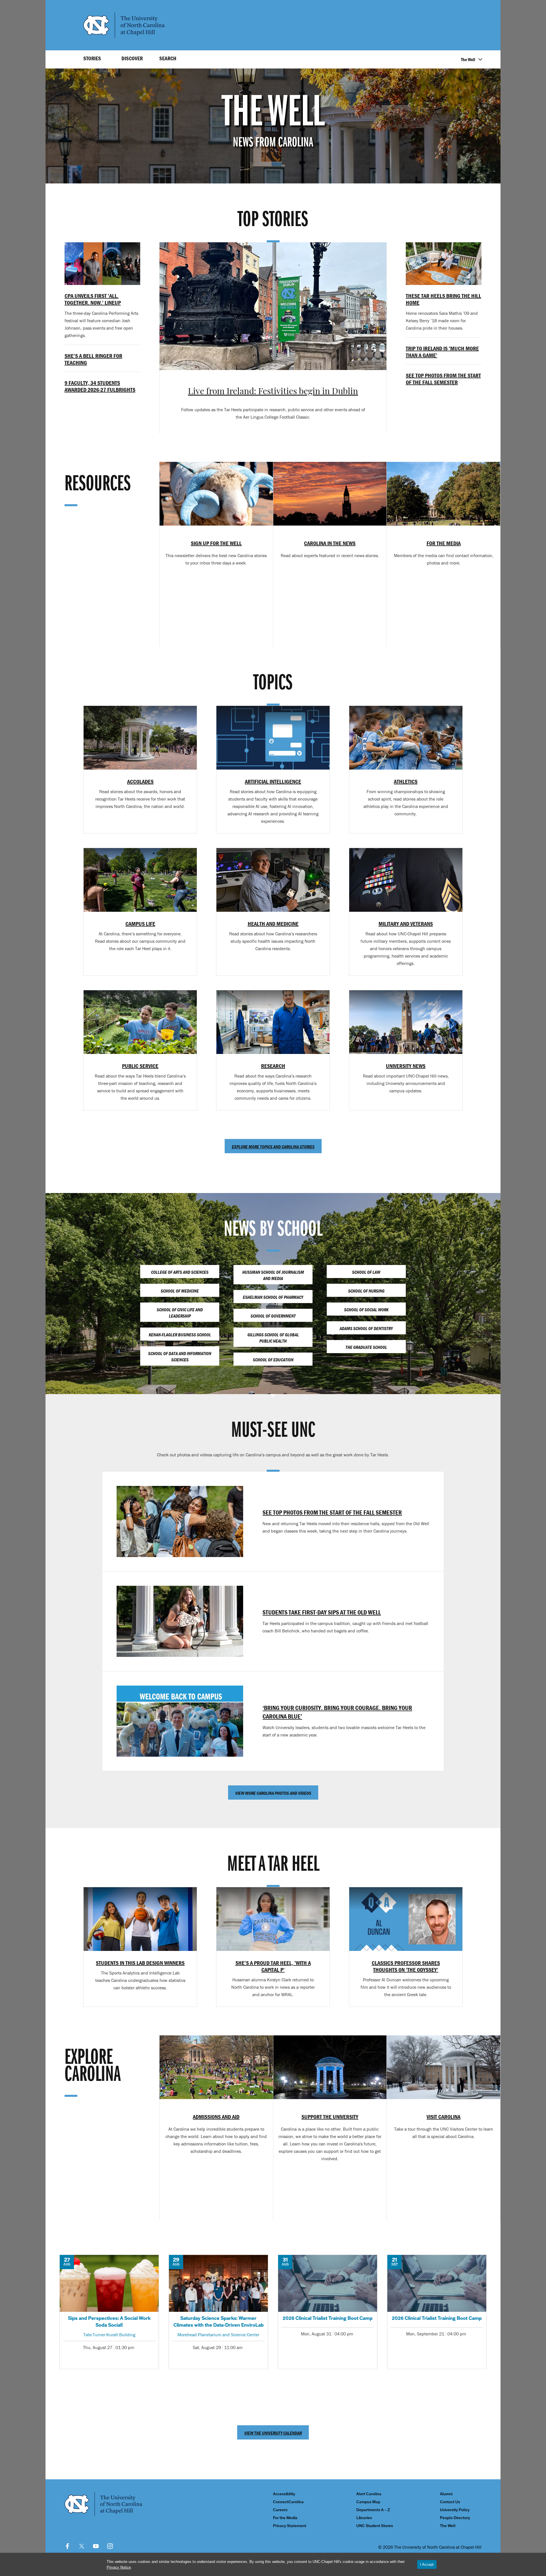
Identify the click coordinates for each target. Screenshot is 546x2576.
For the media (444, 543)
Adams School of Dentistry (366, 1328)
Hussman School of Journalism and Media (273, 1275)
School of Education (273, 1360)
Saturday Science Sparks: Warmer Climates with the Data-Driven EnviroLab (218, 2312)
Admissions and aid (216, 2117)
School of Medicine (180, 1291)
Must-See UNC (273, 1431)
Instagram (110, 2546)
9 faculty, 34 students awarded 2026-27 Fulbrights (100, 386)
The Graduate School (366, 1347)
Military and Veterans (406, 924)
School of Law (366, 1272)
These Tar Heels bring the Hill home (443, 299)
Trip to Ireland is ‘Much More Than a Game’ (442, 352)
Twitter (82, 2546)
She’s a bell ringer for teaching (93, 359)
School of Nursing (366, 1291)
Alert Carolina (369, 2494)
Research (273, 1066)
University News (406, 1066)
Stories (92, 58)
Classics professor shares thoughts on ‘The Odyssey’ (406, 1966)
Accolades (140, 781)
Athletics (406, 781)
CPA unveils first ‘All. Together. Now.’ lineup (93, 299)
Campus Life (140, 924)
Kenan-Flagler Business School (180, 1335)
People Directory (455, 2518)
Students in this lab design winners (140, 1963)
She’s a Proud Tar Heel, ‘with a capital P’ (273, 1966)
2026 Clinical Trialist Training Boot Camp (328, 2312)
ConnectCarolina (288, 2502)
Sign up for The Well (216, 543)
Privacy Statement (290, 2526)
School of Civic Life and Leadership (180, 1313)
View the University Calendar (273, 2433)
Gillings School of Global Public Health (273, 1338)
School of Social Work (366, 1310)
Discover (132, 58)
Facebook (67, 2546)
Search (168, 58)
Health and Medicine (273, 924)
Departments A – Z (373, 2510)
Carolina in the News (330, 543)
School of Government (273, 1316)
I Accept (427, 2564)
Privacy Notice (119, 2567)
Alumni (446, 2494)
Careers (280, 2510)
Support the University (330, 2117)
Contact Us (450, 2502)
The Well (468, 59)
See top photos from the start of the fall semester (443, 379)
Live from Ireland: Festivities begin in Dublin (273, 392)
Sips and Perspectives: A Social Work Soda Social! (109, 2312)
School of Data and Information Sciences (180, 1357)
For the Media (285, 2518)
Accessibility (284, 2494)
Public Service (140, 1066)
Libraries (364, 2518)
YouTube (96, 2546)
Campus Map (368, 2502)
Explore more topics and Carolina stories (273, 1147)
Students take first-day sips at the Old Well (322, 1612)
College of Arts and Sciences (180, 1272)
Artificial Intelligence (273, 781)
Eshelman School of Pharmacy (273, 1297)
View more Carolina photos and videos (273, 1793)
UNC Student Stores (375, 2526)
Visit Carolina (443, 2117)
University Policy (455, 2510)
